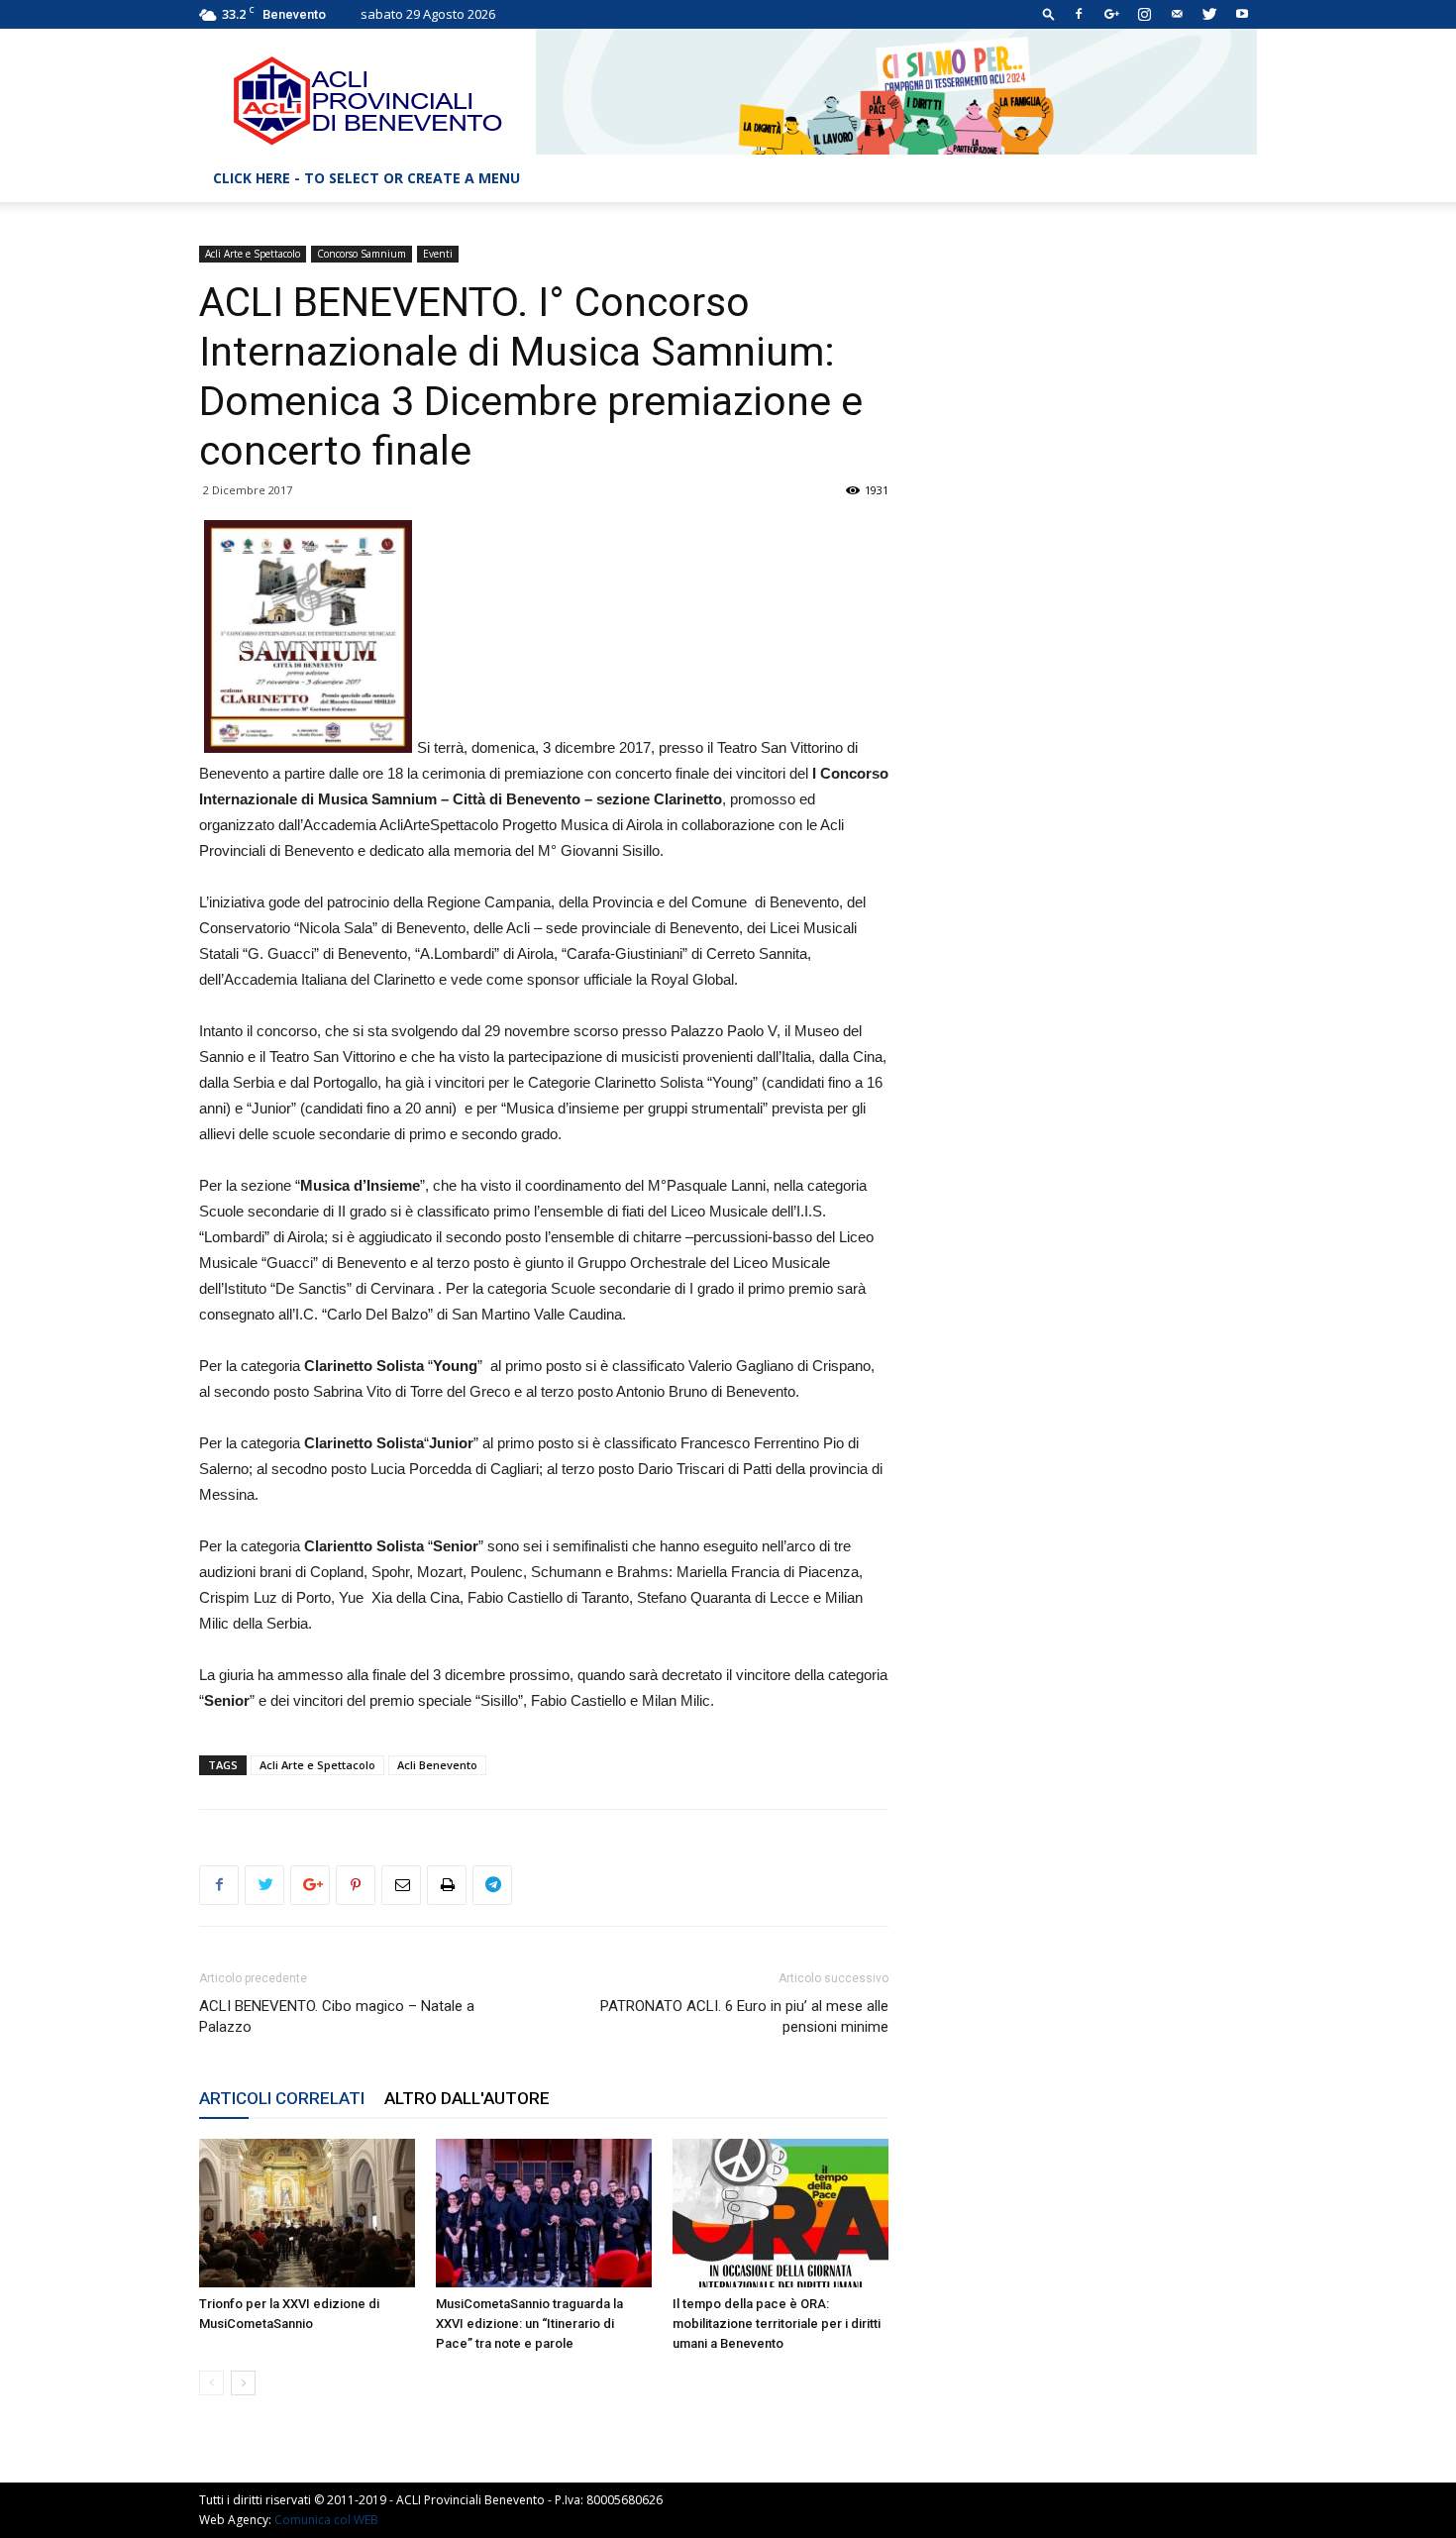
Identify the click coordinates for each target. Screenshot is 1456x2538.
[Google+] (1111, 14)
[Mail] (1177, 14)
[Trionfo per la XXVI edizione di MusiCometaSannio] (307, 2213)
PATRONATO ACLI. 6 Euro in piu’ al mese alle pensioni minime (744, 2016)
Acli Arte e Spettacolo (253, 254)
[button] (1049, 13)
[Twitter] (1209, 14)
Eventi (438, 254)
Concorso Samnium (362, 254)
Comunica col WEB (326, 2520)
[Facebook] (1079, 14)
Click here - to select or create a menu (366, 178)
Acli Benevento (437, 1765)
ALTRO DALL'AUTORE (467, 2098)
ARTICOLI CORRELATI (282, 2098)
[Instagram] (1144, 14)
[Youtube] (1242, 14)
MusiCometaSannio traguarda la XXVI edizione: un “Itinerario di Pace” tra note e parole (529, 2324)
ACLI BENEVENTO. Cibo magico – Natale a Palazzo (337, 2016)
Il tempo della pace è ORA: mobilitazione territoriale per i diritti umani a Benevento (777, 2324)
